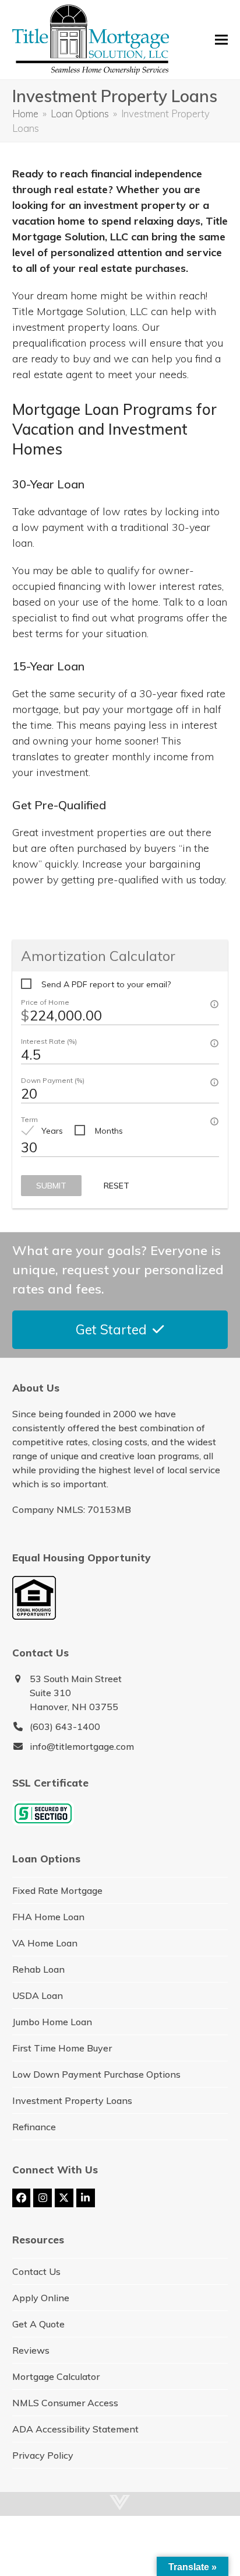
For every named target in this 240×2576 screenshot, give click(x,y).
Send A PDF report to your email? (106, 984)
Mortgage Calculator (56, 2376)
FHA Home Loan (48, 1917)
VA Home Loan (45, 1943)
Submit (51, 1186)
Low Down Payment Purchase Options (96, 2074)
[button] (221, 40)
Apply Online (41, 2298)
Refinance (34, 2127)
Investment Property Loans (72, 2100)
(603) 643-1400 (65, 1726)
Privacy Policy (43, 2455)
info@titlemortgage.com (82, 1746)
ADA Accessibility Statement (75, 2429)
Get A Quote (38, 2324)
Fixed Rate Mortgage (57, 1890)
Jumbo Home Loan (52, 2022)
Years (52, 1131)
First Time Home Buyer (62, 2048)
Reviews (31, 2350)
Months (109, 1131)
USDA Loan (38, 1995)
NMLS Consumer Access (65, 2403)
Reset (117, 1186)
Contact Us (36, 2271)
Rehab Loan (38, 1969)
